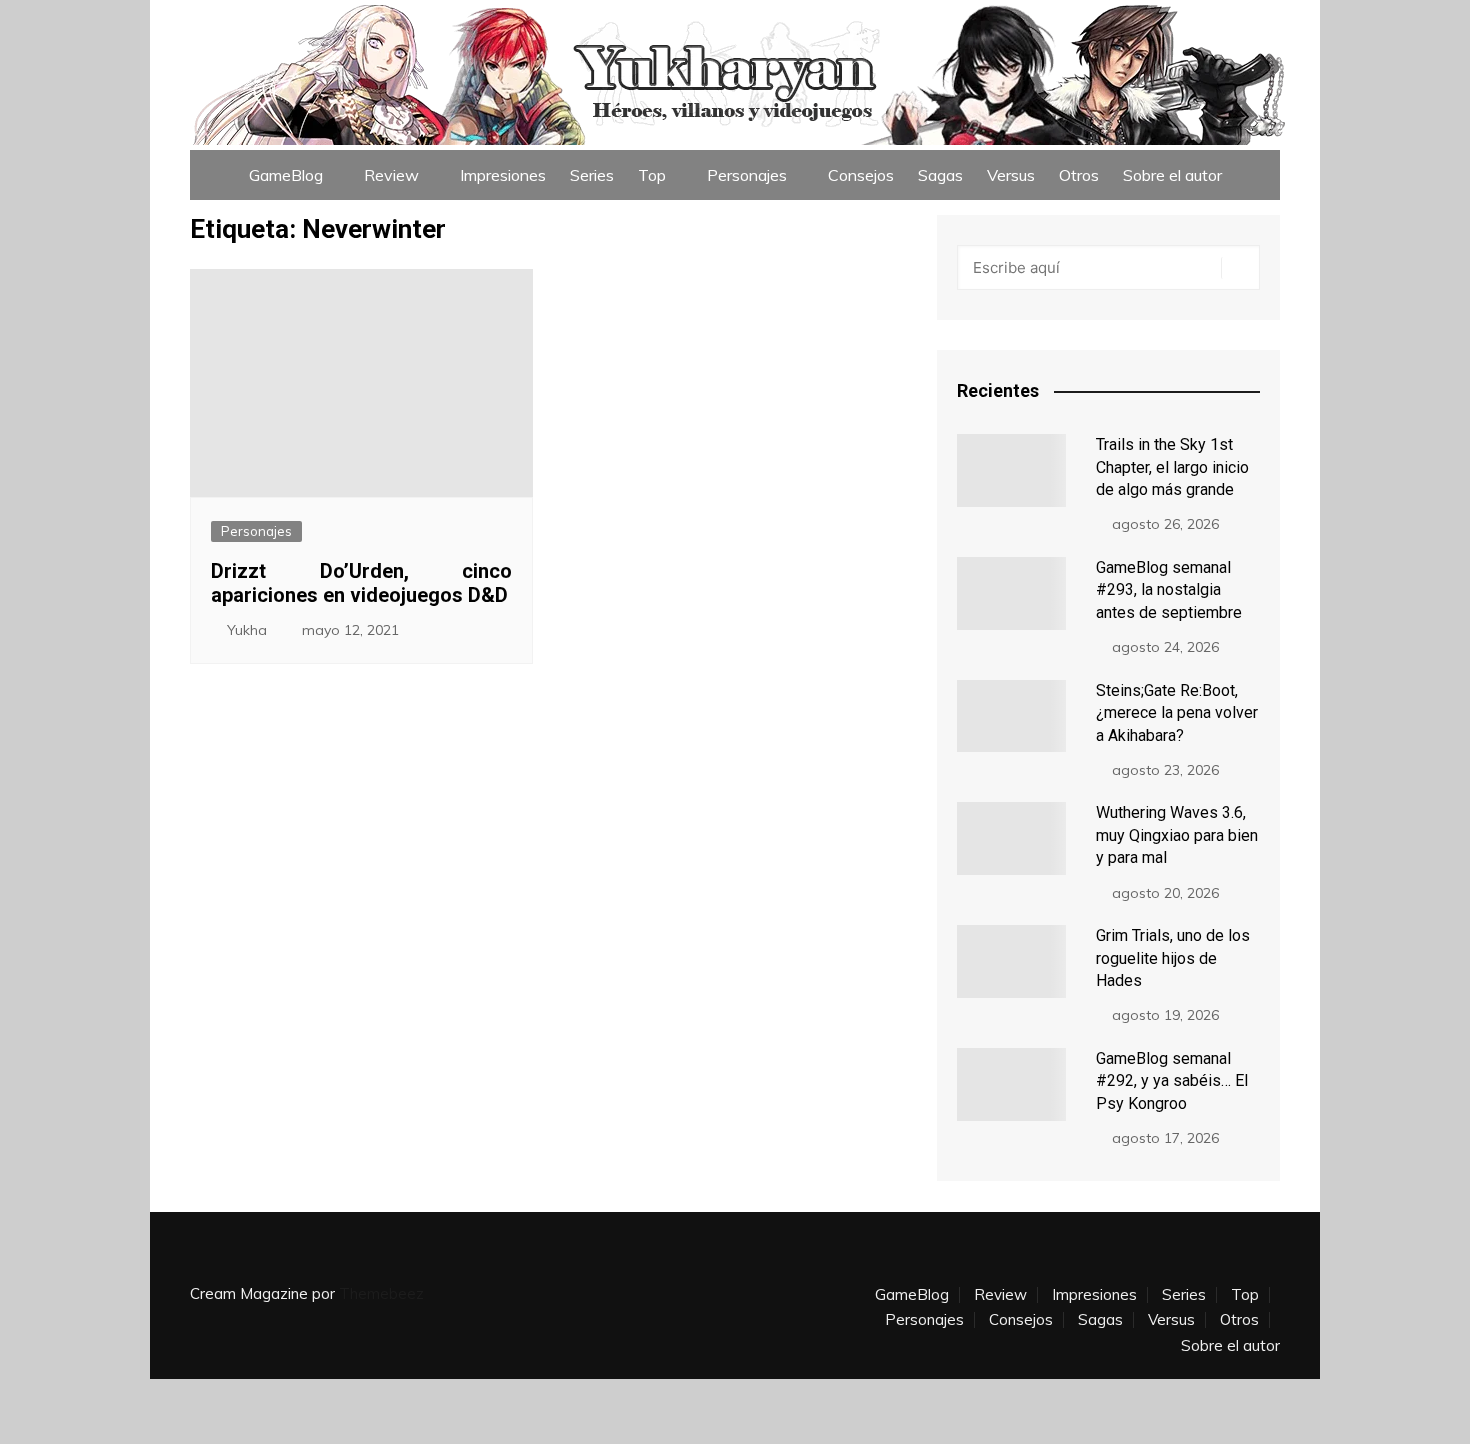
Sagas (940, 175)
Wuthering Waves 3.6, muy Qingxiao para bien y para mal (1177, 835)
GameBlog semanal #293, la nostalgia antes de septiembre (1169, 590)
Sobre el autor (1172, 175)
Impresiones (503, 175)
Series (592, 175)
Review (391, 175)
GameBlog (286, 175)
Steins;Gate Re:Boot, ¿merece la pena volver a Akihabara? (1177, 713)
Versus (1011, 175)
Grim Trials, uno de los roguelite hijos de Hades (1173, 958)
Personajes (747, 175)
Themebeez (381, 1293)
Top (652, 175)
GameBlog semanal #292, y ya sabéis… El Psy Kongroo (1172, 1081)
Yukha (247, 630)
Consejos (861, 175)
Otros (1079, 175)
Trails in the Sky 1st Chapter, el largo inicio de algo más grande (1172, 467)
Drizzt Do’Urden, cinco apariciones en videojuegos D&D (361, 583)
